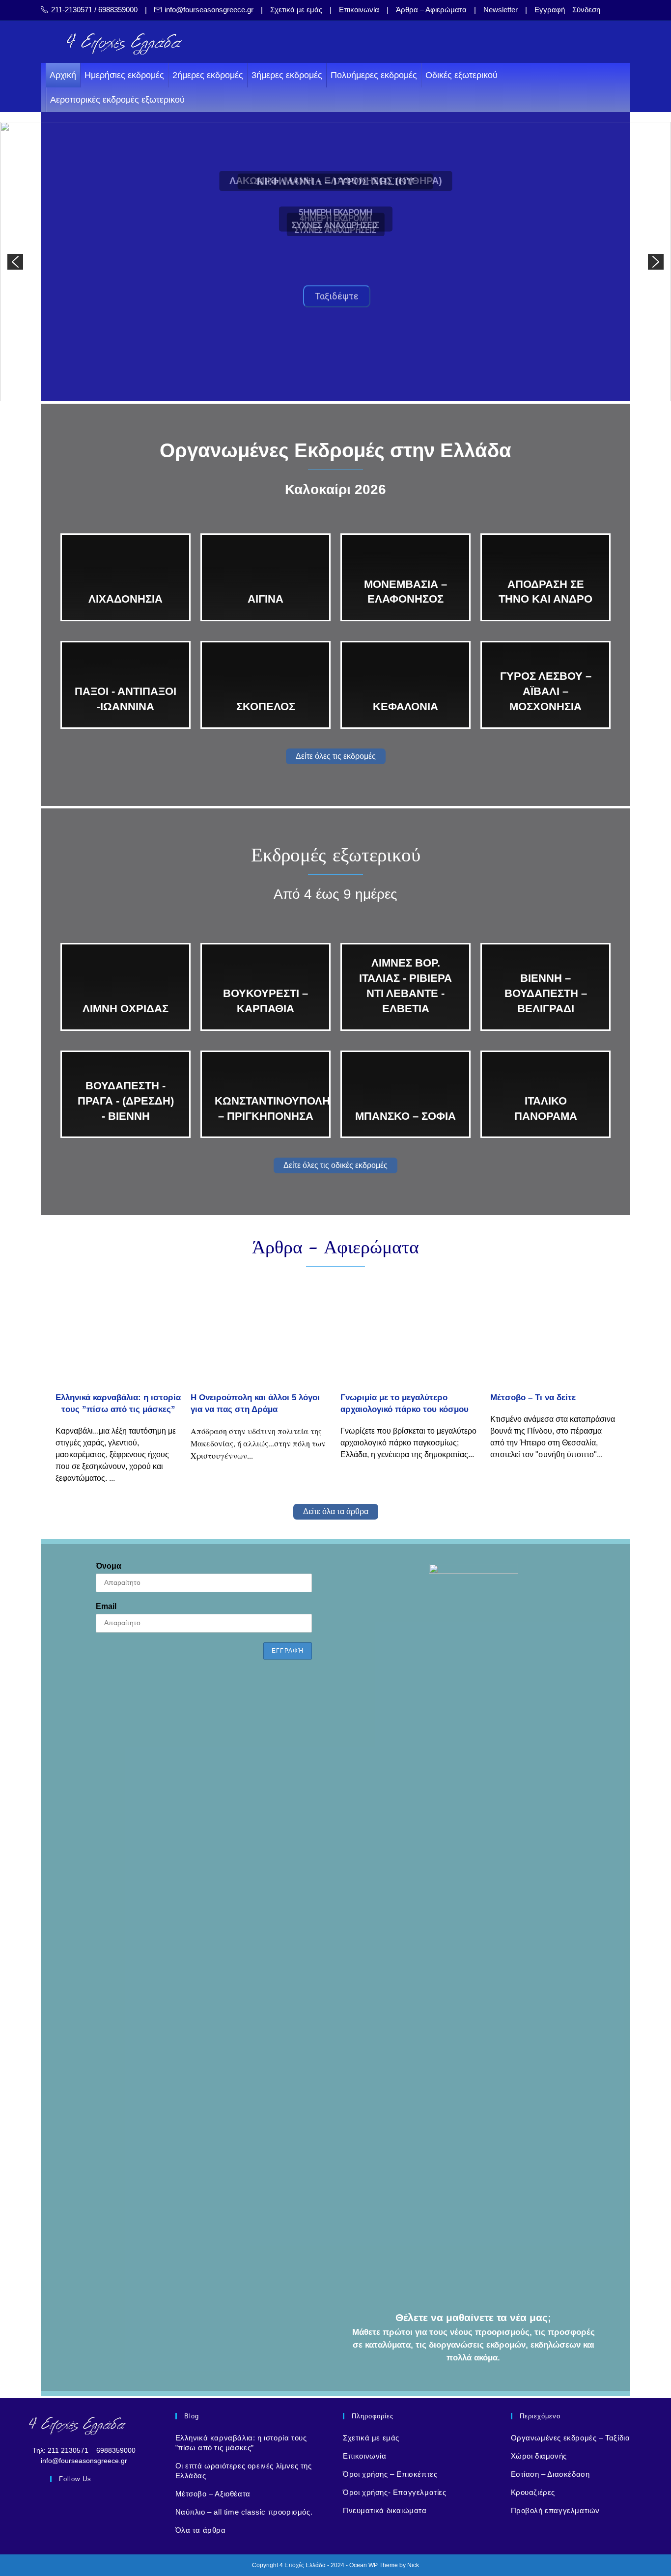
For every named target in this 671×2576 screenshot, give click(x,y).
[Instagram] (84, 2503)
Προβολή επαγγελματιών (556, 2510)
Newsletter (501, 10)
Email (106, 1606)
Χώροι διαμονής (539, 2456)
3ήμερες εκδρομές (287, 75)
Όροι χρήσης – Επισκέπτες (390, 2474)
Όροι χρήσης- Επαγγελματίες (395, 2492)
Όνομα (109, 1566)
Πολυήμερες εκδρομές (374, 75)
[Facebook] (61, 2503)
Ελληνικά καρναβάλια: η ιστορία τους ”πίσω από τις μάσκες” (241, 2443)
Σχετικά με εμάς (296, 10)
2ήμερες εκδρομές (208, 75)
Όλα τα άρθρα (201, 2530)
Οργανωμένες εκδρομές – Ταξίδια (571, 2438)
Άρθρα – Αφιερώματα (431, 10)
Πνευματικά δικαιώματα (385, 2510)
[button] (15, 262)
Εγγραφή (550, 10)
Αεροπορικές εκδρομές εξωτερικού (117, 100)
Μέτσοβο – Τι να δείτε (533, 1398)
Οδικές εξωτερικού (461, 75)
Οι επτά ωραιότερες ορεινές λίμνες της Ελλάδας (244, 2471)
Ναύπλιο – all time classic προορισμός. (244, 2512)
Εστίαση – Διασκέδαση (550, 2474)
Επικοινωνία (359, 10)
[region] (335, 262)
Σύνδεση (586, 10)
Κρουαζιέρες (533, 2492)
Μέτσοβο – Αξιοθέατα (213, 2494)
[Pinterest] (107, 2503)
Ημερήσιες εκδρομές (124, 75)
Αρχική (63, 75)
